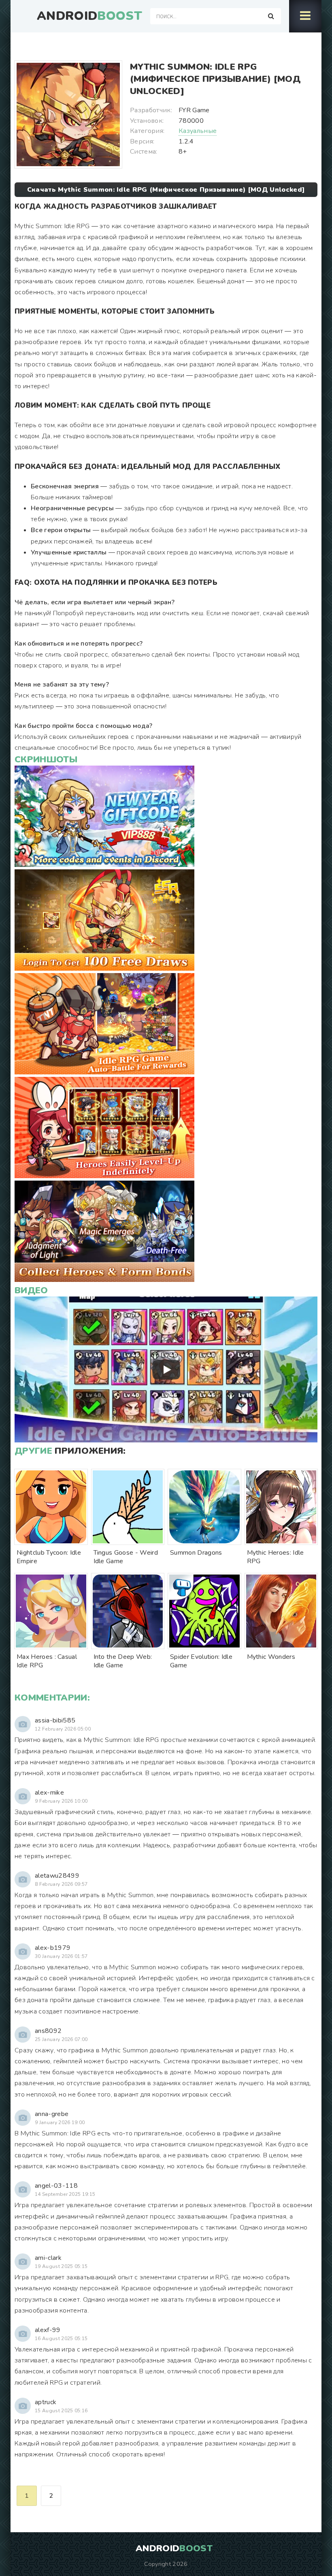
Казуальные (198, 131)
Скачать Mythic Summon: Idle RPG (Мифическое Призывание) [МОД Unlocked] (166, 190)
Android (89, 16)
